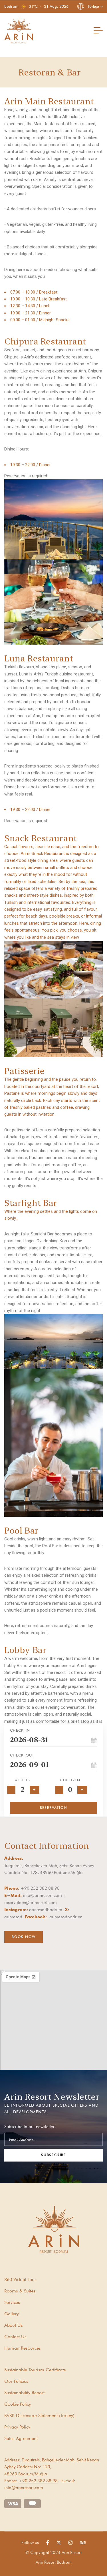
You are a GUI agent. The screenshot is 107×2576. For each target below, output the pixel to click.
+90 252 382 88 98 (38, 2481)
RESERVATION (54, 1808)
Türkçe (93, 6)
